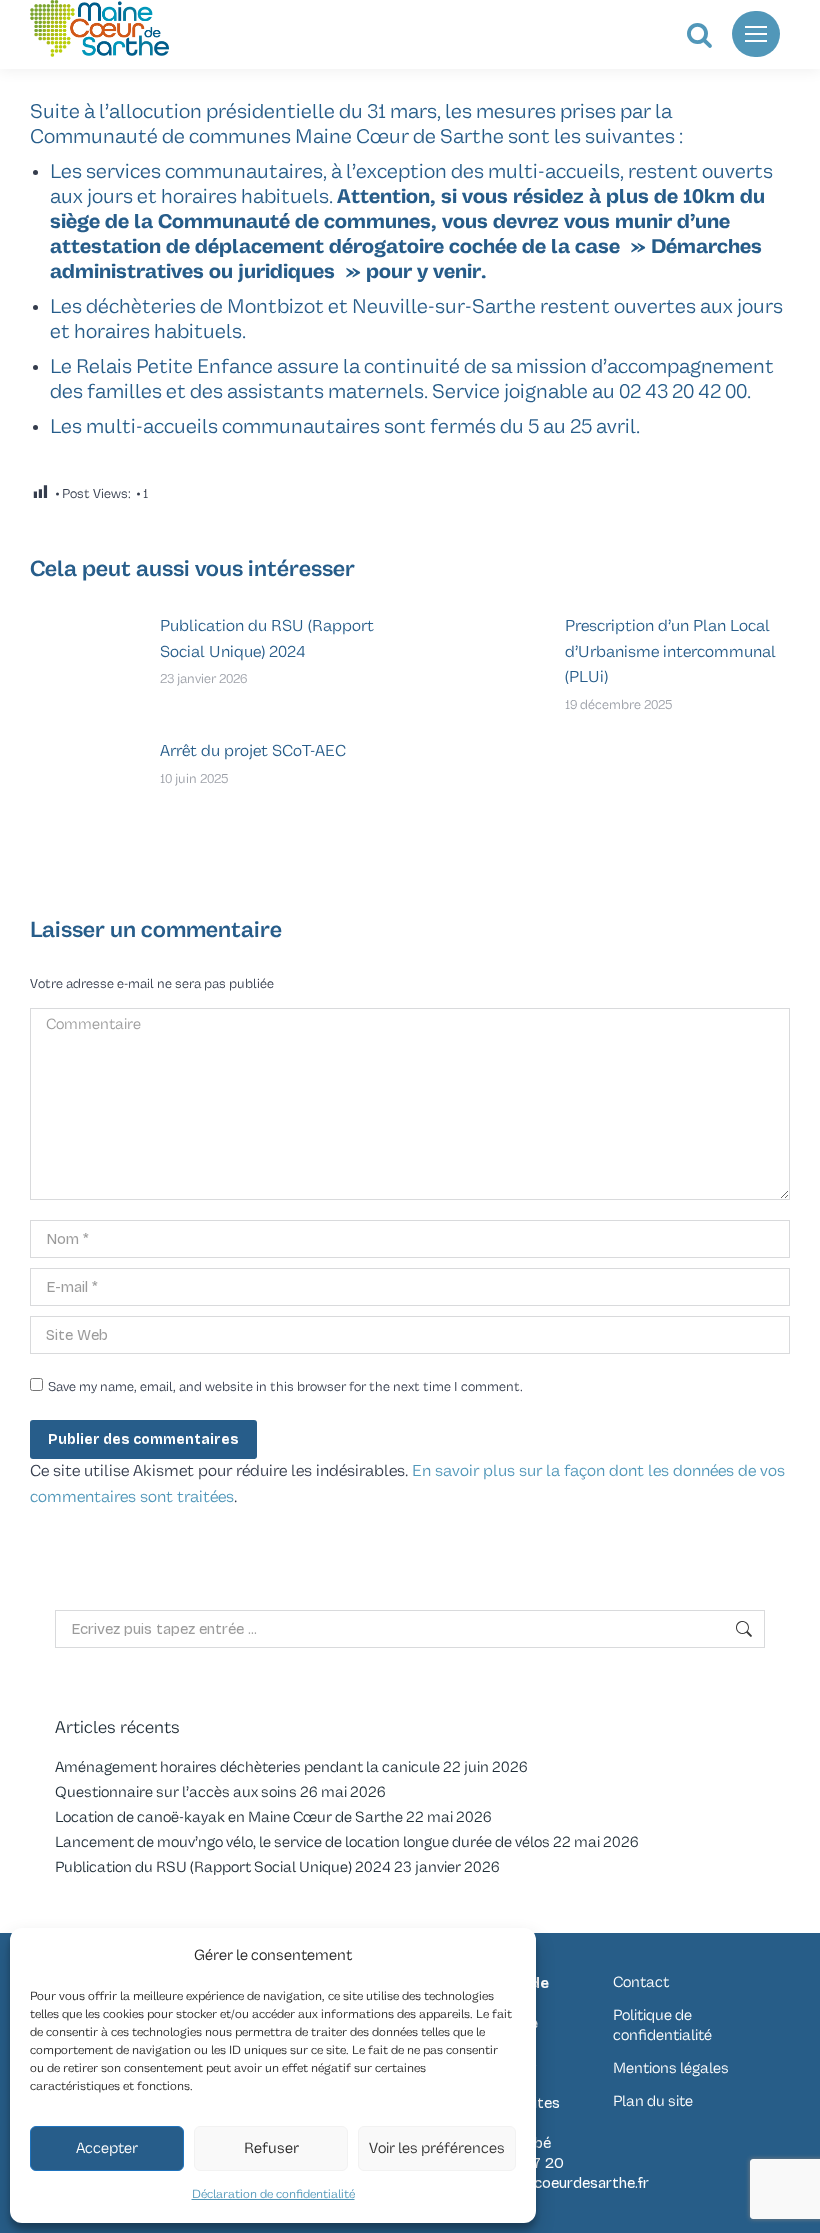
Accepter (107, 2148)
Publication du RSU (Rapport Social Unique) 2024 (267, 639)
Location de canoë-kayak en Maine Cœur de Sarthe (229, 1817)
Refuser (271, 2148)
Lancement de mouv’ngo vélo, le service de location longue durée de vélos (302, 1842)
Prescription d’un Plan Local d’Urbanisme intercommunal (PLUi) (670, 651)
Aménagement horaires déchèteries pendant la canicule (247, 1767)
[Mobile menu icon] (756, 34)
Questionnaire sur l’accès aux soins (176, 1792)
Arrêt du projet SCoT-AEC (253, 751)
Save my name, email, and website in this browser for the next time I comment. (285, 1387)
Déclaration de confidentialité (273, 2194)
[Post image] (85, 659)
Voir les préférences (437, 2148)
